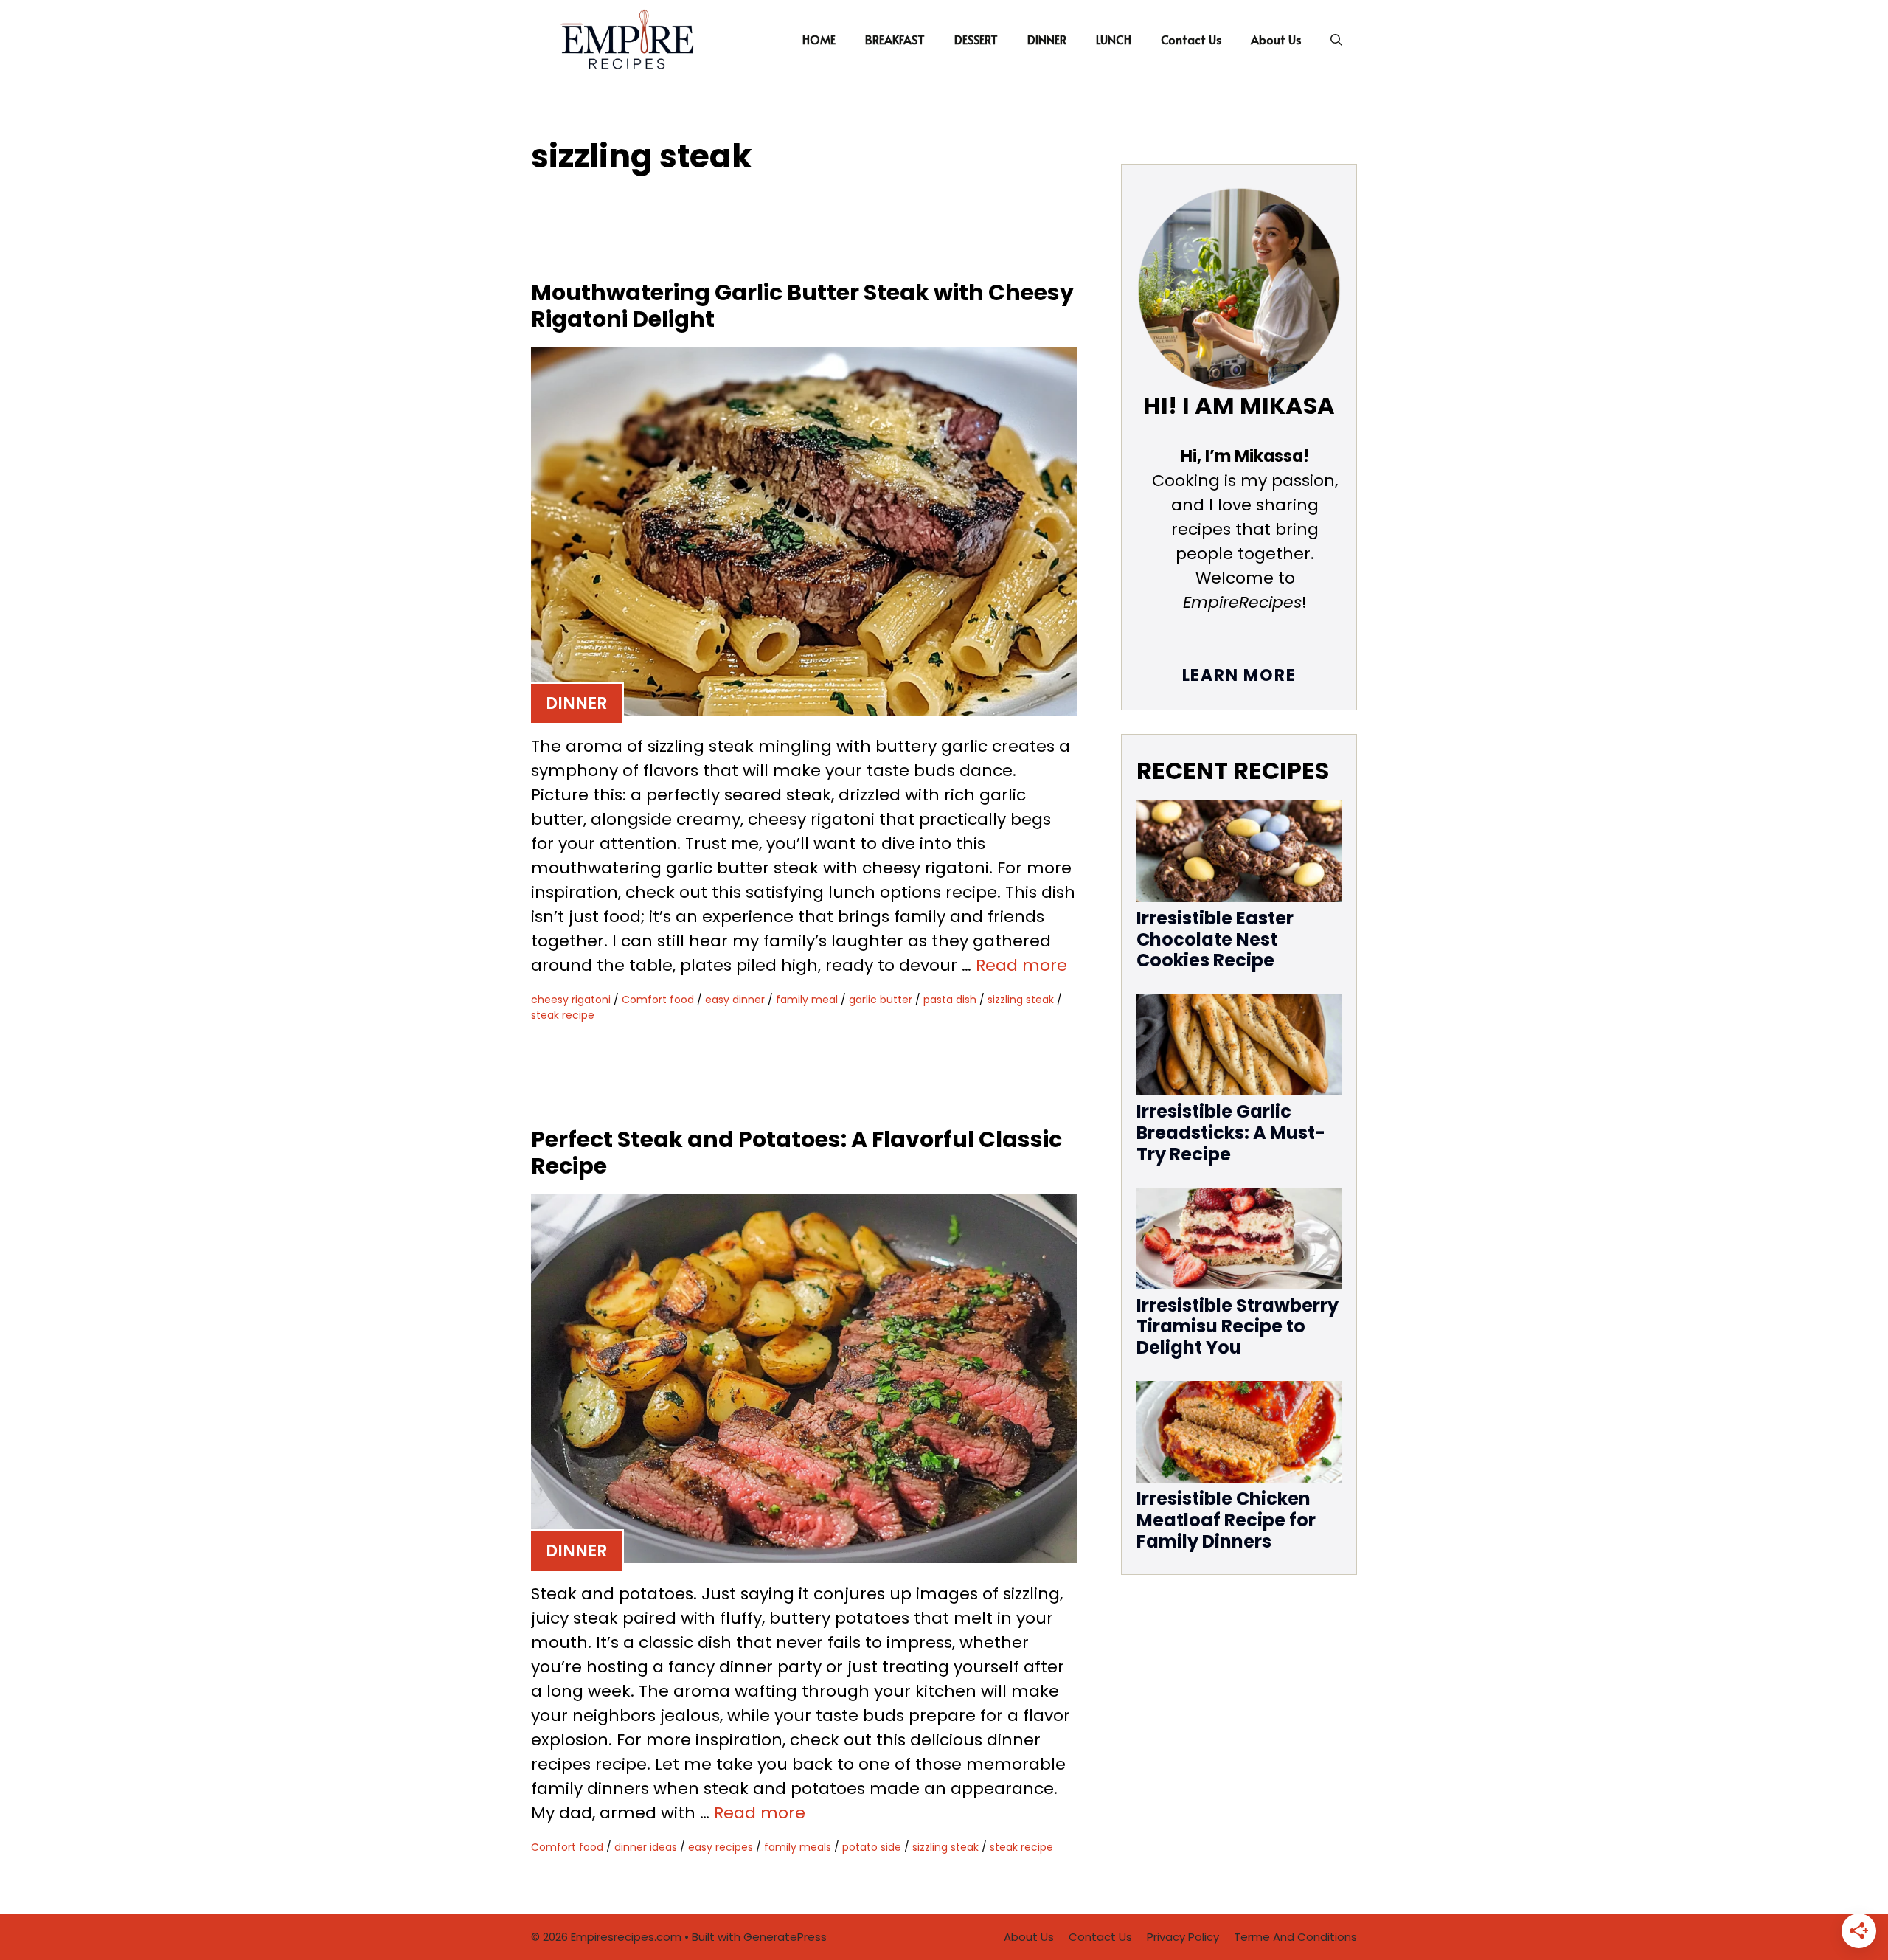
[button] (1336, 39)
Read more (1021, 965)
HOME (819, 39)
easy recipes (721, 1847)
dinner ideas (646, 1847)
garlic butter (881, 1000)
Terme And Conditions (1295, 1937)
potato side (872, 1847)
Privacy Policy (1183, 1937)
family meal (807, 1000)
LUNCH (1114, 39)
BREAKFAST (895, 39)
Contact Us (1191, 39)
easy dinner (735, 1000)
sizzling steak (1021, 1000)
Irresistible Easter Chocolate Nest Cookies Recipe (1215, 939)
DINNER (1047, 39)
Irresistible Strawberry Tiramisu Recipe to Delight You (1238, 1327)
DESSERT (976, 39)
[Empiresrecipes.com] (626, 39)
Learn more (1239, 675)
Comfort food (658, 1000)
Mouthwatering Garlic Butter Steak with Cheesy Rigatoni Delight (802, 306)
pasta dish (950, 1000)
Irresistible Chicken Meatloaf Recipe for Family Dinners (1226, 1520)
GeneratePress (785, 1937)
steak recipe (563, 1015)
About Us (1276, 39)
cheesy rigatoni (571, 1000)
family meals (798, 1847)
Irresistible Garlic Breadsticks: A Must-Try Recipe (1231, 1133)
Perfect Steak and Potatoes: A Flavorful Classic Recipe (796, 1153)
